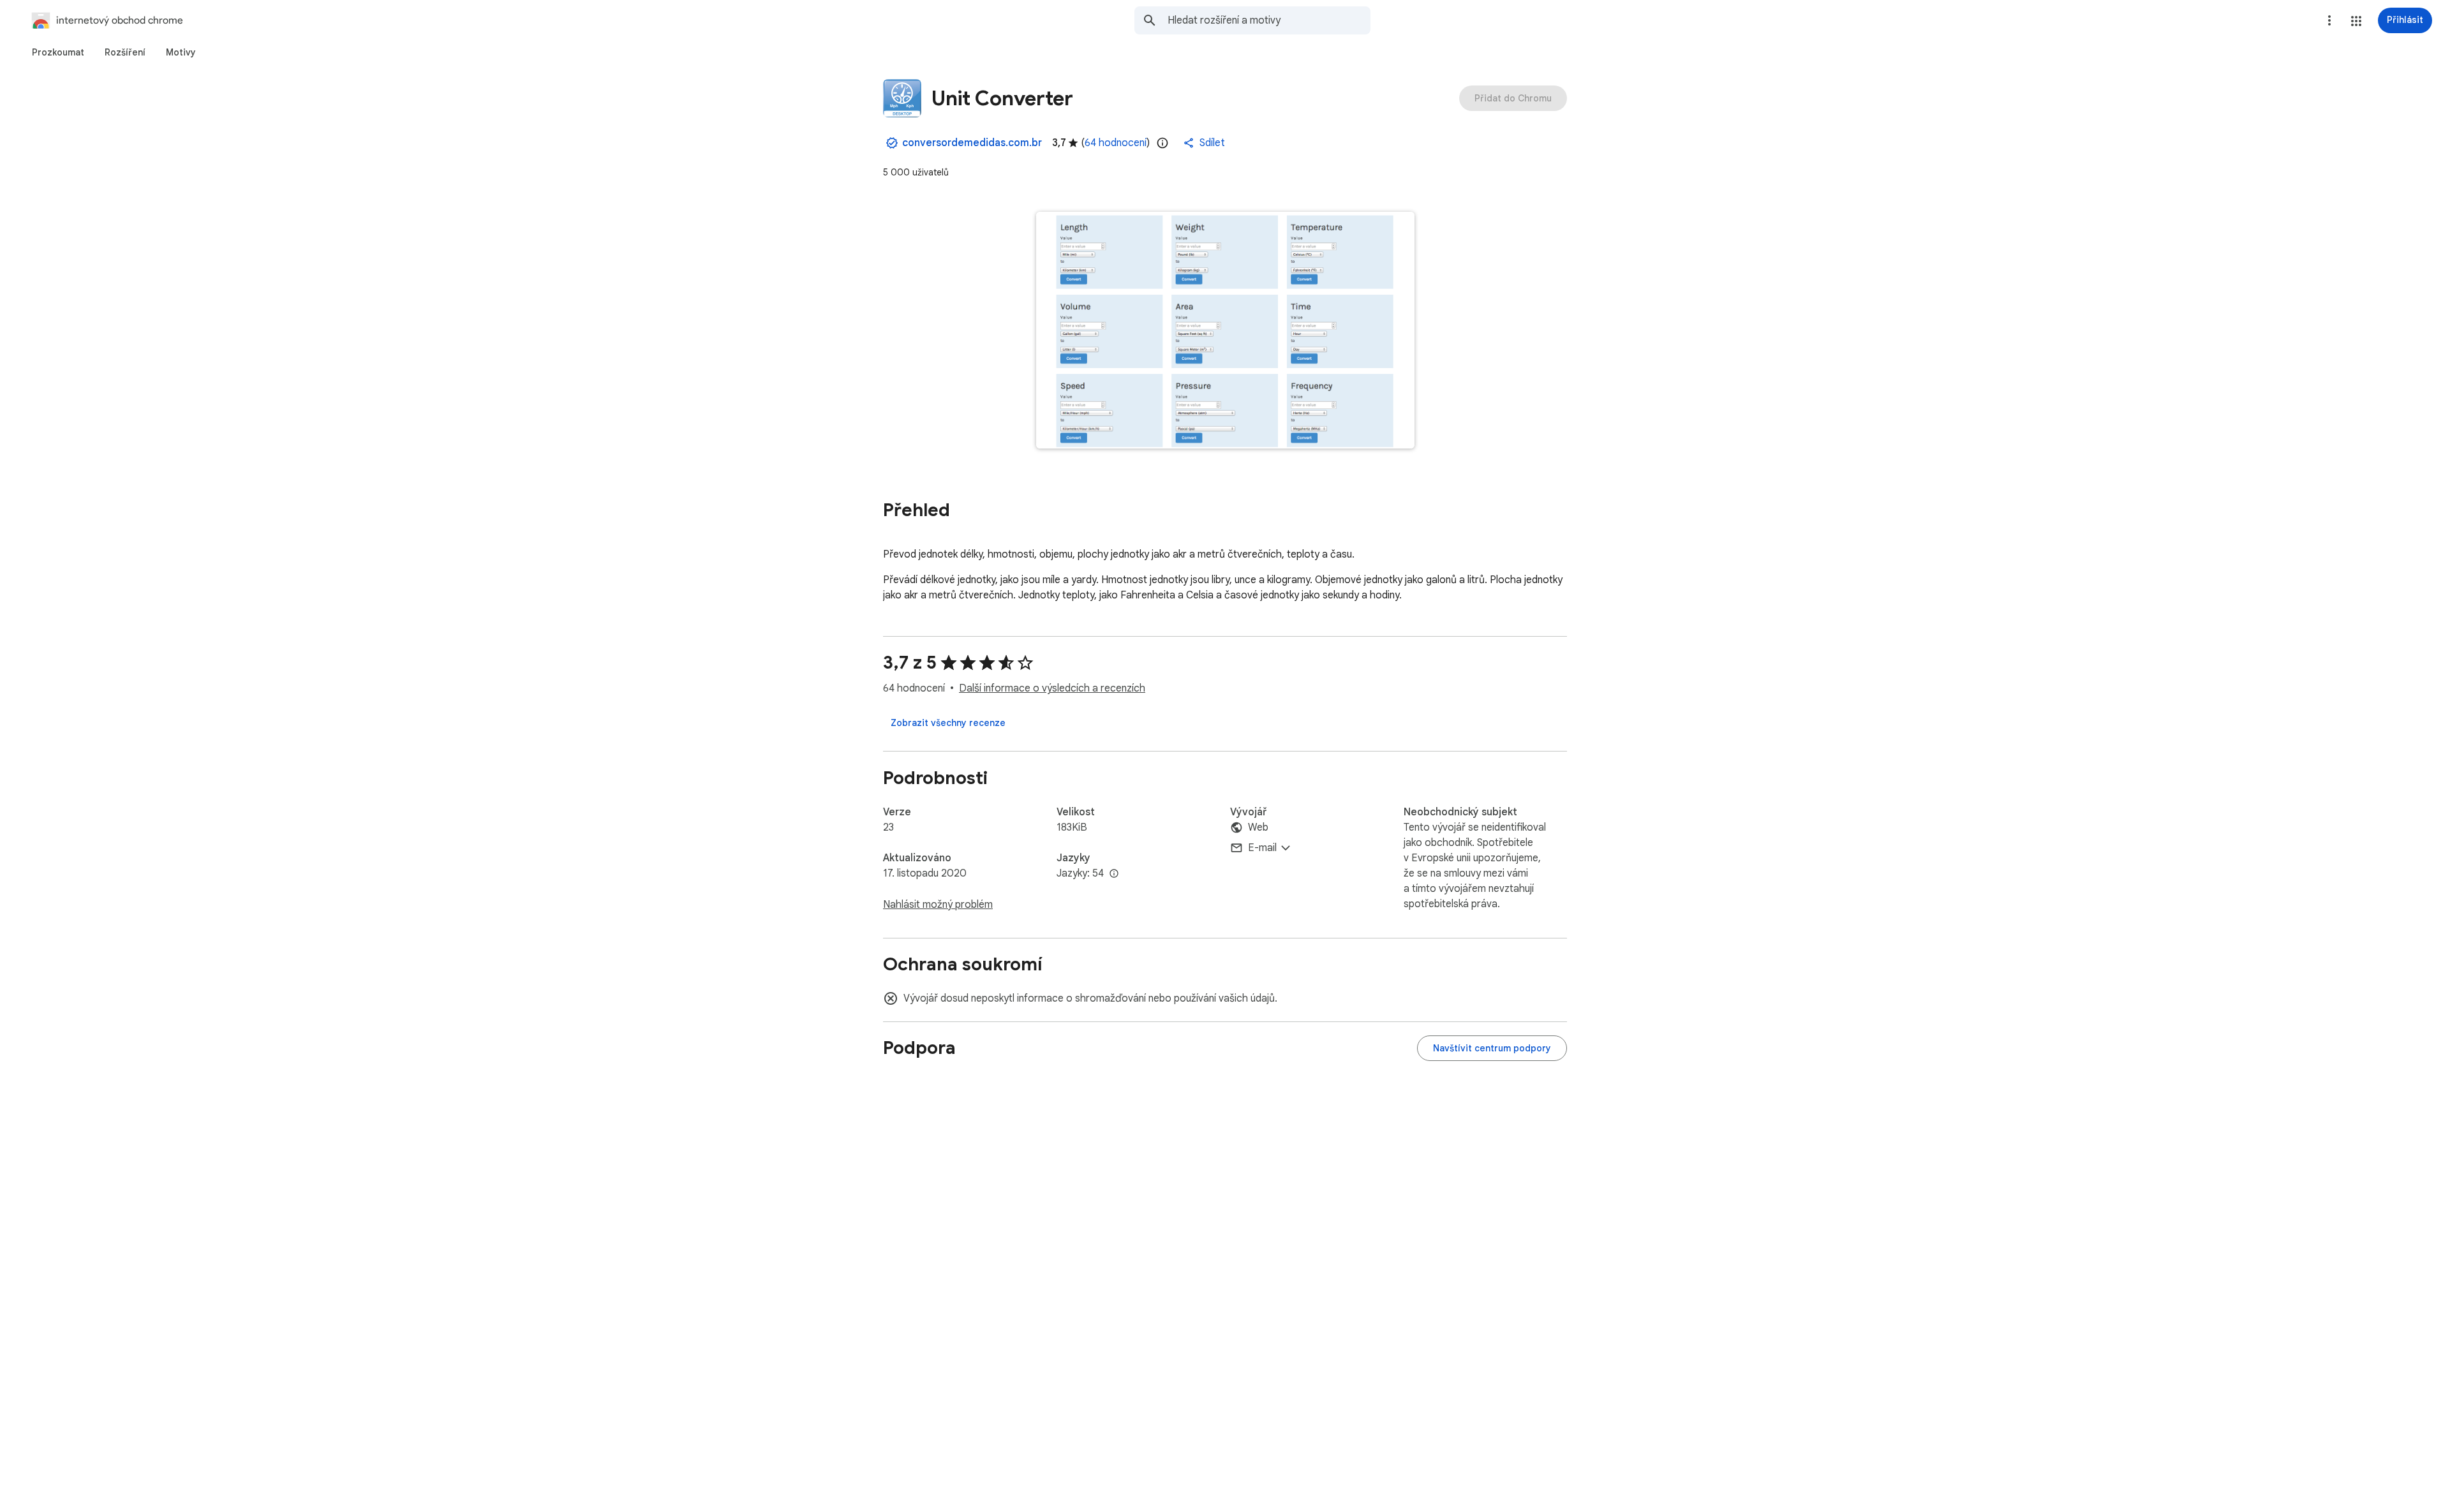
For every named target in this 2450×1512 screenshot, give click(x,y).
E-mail (1262, 848)
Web (1258, 827)
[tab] (58, 52)
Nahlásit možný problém (938, 905)
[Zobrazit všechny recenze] (948, 723)
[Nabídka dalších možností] (2329, 20)
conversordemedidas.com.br (972, 143)
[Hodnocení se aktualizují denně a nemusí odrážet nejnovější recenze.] (1162, 143)
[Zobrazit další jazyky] (1114, 874)
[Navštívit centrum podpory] (1492, 1048)
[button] (2356, 21)
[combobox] (1269, 20)
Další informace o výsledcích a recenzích (1052, 688)
